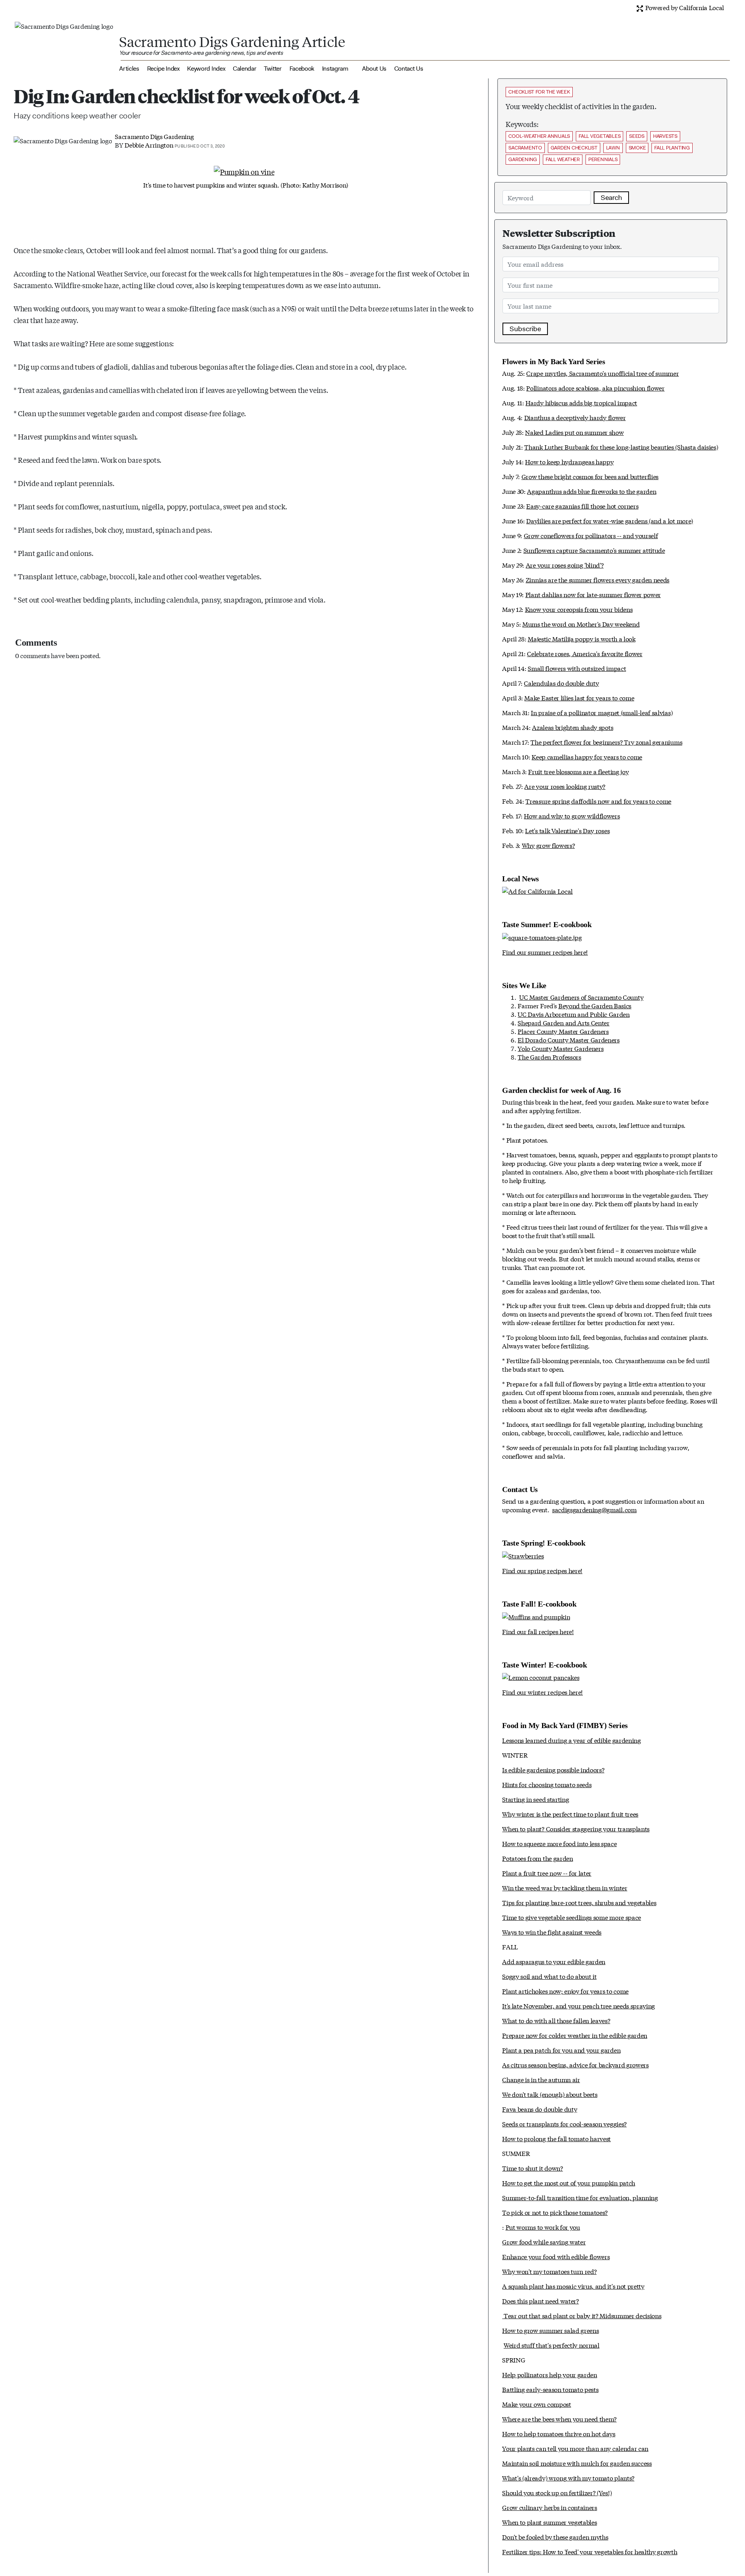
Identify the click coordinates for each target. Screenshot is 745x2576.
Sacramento (525, 148)
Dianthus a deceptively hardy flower (575, 417)
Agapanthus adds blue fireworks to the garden (592, 491)
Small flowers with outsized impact (577, 668)
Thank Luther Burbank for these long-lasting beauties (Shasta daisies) (621, 447)
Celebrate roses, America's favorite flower (585, 653)
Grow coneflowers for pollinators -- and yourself (591, 535)
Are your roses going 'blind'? (565, 565)
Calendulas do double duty (561, 683)
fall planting (672, 148)
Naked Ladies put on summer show (574, 432)
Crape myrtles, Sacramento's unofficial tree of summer (602, 373)
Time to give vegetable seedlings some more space (572, 1917)
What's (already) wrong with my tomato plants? (568, 2478)
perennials (603, 159)
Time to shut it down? (532, 2168)
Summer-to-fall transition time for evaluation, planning (580, 2197)
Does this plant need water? (540, 2301)
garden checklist (574, 148)
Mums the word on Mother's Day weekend (581, 624)
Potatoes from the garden (537, 1858)
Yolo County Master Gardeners (560, 1048)
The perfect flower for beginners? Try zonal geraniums (606, 742)
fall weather (563, 159)
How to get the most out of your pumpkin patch (569, 2183)
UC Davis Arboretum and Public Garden (573, 1014)
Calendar (244, 69)
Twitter (273, 69)
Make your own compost (536, 2404)
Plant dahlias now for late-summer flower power (593, 594)
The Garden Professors (549, 1057)
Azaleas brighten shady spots (573, 727)
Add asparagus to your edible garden (554, 1961)
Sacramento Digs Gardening (154, 136)
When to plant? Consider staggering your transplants (576, 1828)
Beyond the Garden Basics (595, 1005)
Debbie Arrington (149, 145)
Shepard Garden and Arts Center (563, 1022)
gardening (523, 159)
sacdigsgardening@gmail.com (594, 1509)
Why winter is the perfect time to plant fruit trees (570, 1814)
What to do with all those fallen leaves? (556, 2020)
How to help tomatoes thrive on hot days (559, 2433)
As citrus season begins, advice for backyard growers (575, 2064)
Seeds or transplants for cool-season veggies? (564, 2124)
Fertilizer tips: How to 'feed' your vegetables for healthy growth (590, 2551)
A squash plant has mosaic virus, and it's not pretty (573, 2286)
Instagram (335, 69)
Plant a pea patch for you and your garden (561, 2050)
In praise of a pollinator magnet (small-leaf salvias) (602, 712)
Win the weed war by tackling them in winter (565, 1887)
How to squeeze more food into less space (559, 1843)
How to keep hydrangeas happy (569, 461)
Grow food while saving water (544, 2242)
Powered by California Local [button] (684, 7)
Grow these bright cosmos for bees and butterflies (590, 476)
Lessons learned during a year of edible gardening (571, 1740)
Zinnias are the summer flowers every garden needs (598, 579)
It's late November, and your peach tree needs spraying (579, 2005)
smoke (637, 148)
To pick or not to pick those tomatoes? (555, 2212)
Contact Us (409, 69)
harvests (665, 136)
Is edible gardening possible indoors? (553, 1769)
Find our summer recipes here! (545, 952)
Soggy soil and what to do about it (549, 1976)
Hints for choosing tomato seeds (547, 1784)
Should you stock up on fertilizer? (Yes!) (557, 2492)
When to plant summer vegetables (549, 2522)
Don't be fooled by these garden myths (555, 2537)
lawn (613, 148)
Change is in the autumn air (541, 2079)
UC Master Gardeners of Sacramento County (581, 997)
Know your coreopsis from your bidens (579, 609)
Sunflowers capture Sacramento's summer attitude (594, 550)
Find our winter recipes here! (542, 1692)
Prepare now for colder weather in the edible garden (575, 2035)
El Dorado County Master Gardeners (568, 1040)
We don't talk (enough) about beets (550, 2094)
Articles (129, 69)
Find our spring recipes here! (542, 1570)
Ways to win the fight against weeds (552, 1932)
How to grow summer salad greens (550, 2330)
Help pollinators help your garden (549, 2374)
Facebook (302, 69)
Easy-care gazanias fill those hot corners (582, 506)
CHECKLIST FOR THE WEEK (539, 92)
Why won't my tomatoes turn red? (549, 2271)
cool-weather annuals (539, 136)
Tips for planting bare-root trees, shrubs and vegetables (579, 1902)
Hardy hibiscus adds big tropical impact (581, 402)
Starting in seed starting (535, 1799)
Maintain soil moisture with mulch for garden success (577, 2463)
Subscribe (525, 329)
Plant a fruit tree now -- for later (547, 1873)
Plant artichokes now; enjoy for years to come (565, 1991)
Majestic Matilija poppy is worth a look (582, 638)
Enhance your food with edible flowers (556, 2256)
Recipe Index (163, 69)
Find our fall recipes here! (538, 1631)
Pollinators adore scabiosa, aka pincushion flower (595, 388)
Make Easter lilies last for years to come (579, 697)
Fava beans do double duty (540, 2109)
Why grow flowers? (548, 845)
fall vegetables (599, 136)
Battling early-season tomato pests (550, 2389)
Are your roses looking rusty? (565, 786)
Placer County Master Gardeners (563, 1031)
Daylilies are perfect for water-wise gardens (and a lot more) (609, 520)
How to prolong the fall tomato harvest (556, 2138)
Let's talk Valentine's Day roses (567, 830)
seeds (637, 136)
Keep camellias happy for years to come (587, 756)
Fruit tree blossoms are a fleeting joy (578, 771)
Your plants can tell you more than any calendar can (575, 2448)
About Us (374, 69)
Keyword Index (206, 69)
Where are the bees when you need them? (559, 2419)
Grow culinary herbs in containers (549, 2507)
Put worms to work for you (543, 2227)
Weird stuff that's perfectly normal (552, 2345)
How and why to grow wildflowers (572, 816)
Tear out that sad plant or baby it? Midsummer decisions (582, 2315)
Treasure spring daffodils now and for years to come (598, 801)
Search (611, 198)
